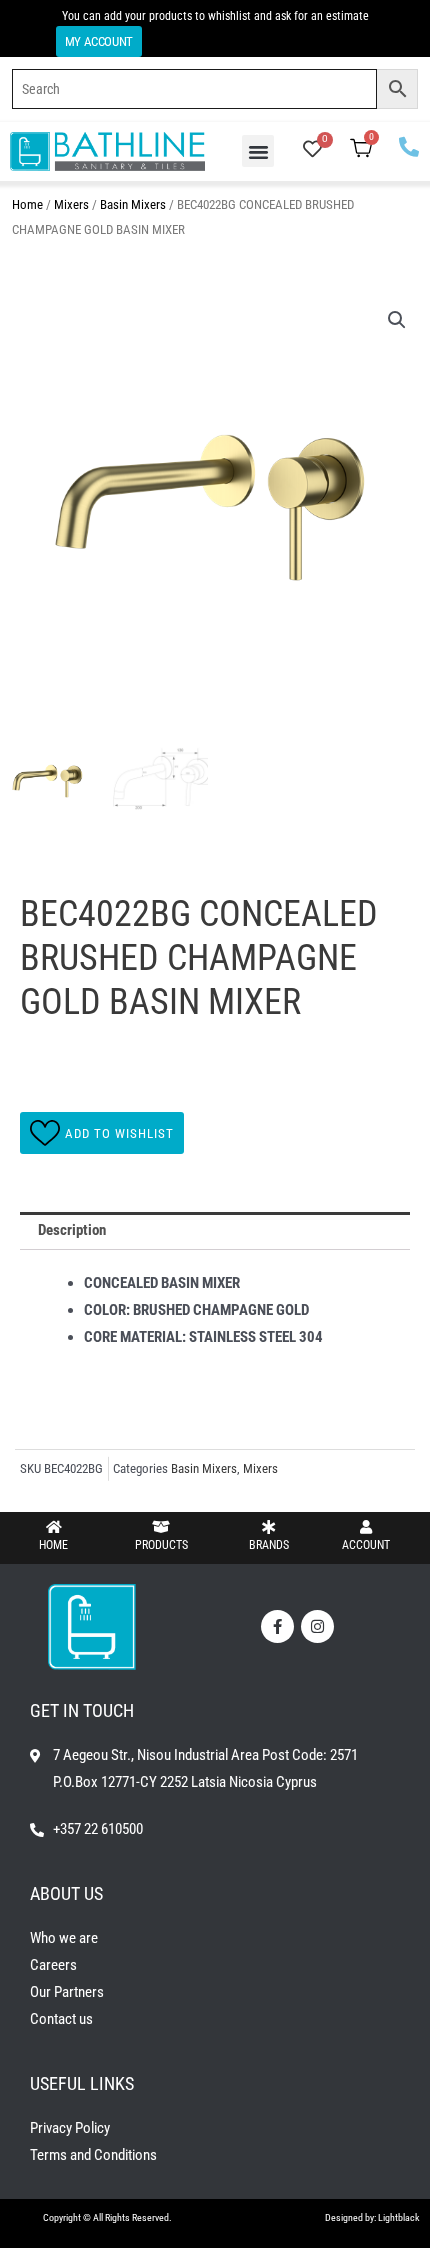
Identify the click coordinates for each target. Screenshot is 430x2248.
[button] (258, 151)
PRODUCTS (161, 1545)
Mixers (71, 204)
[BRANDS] (269, 1527)
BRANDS (269, 1545)
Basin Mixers (133, 204)
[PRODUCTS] (161, 1527)
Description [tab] (72, 1230)
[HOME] (54, 1527)
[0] (312, 151)
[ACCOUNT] (366, 1527)
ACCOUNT (366, 1545)
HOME (53, 1545)
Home (27, 204)
